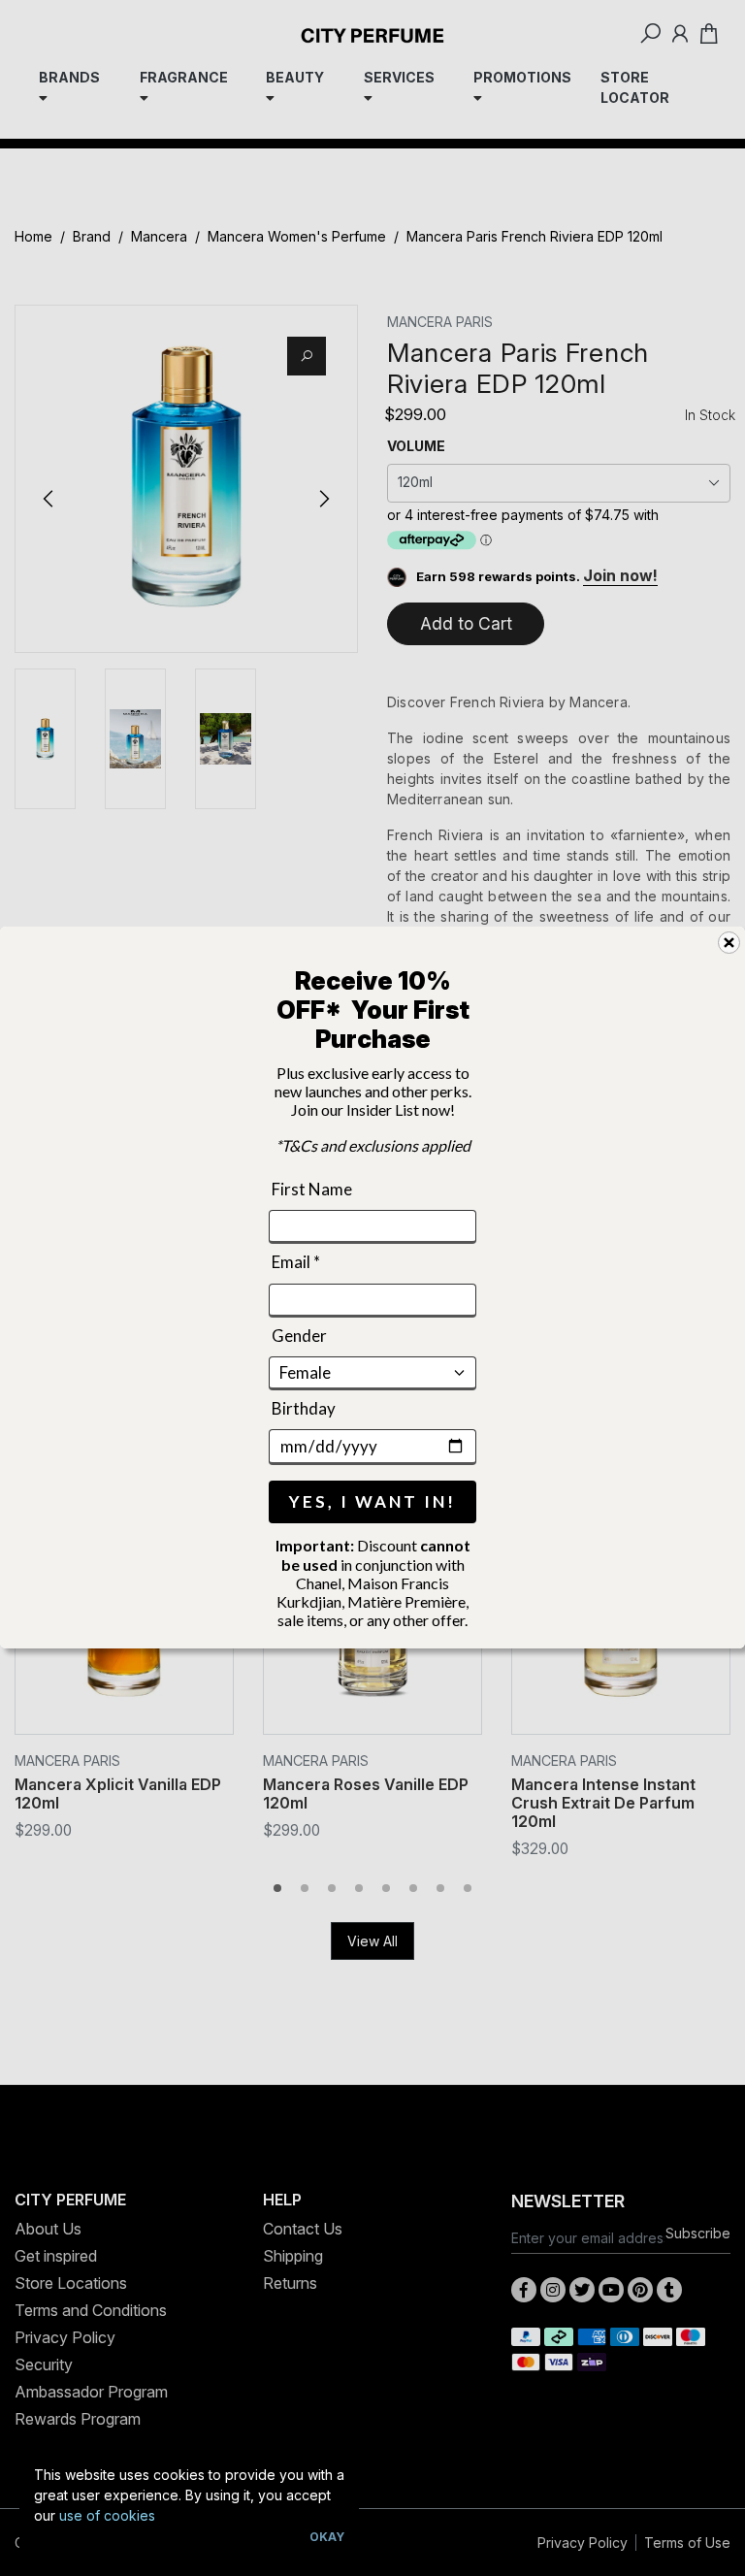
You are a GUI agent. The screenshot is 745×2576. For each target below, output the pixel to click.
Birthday (304, 1408)
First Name (312, 1189)
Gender (299, 1336)
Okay (327, 2537)
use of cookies (107, 2515)
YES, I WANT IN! (372, 1502)
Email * (296, 1262)
